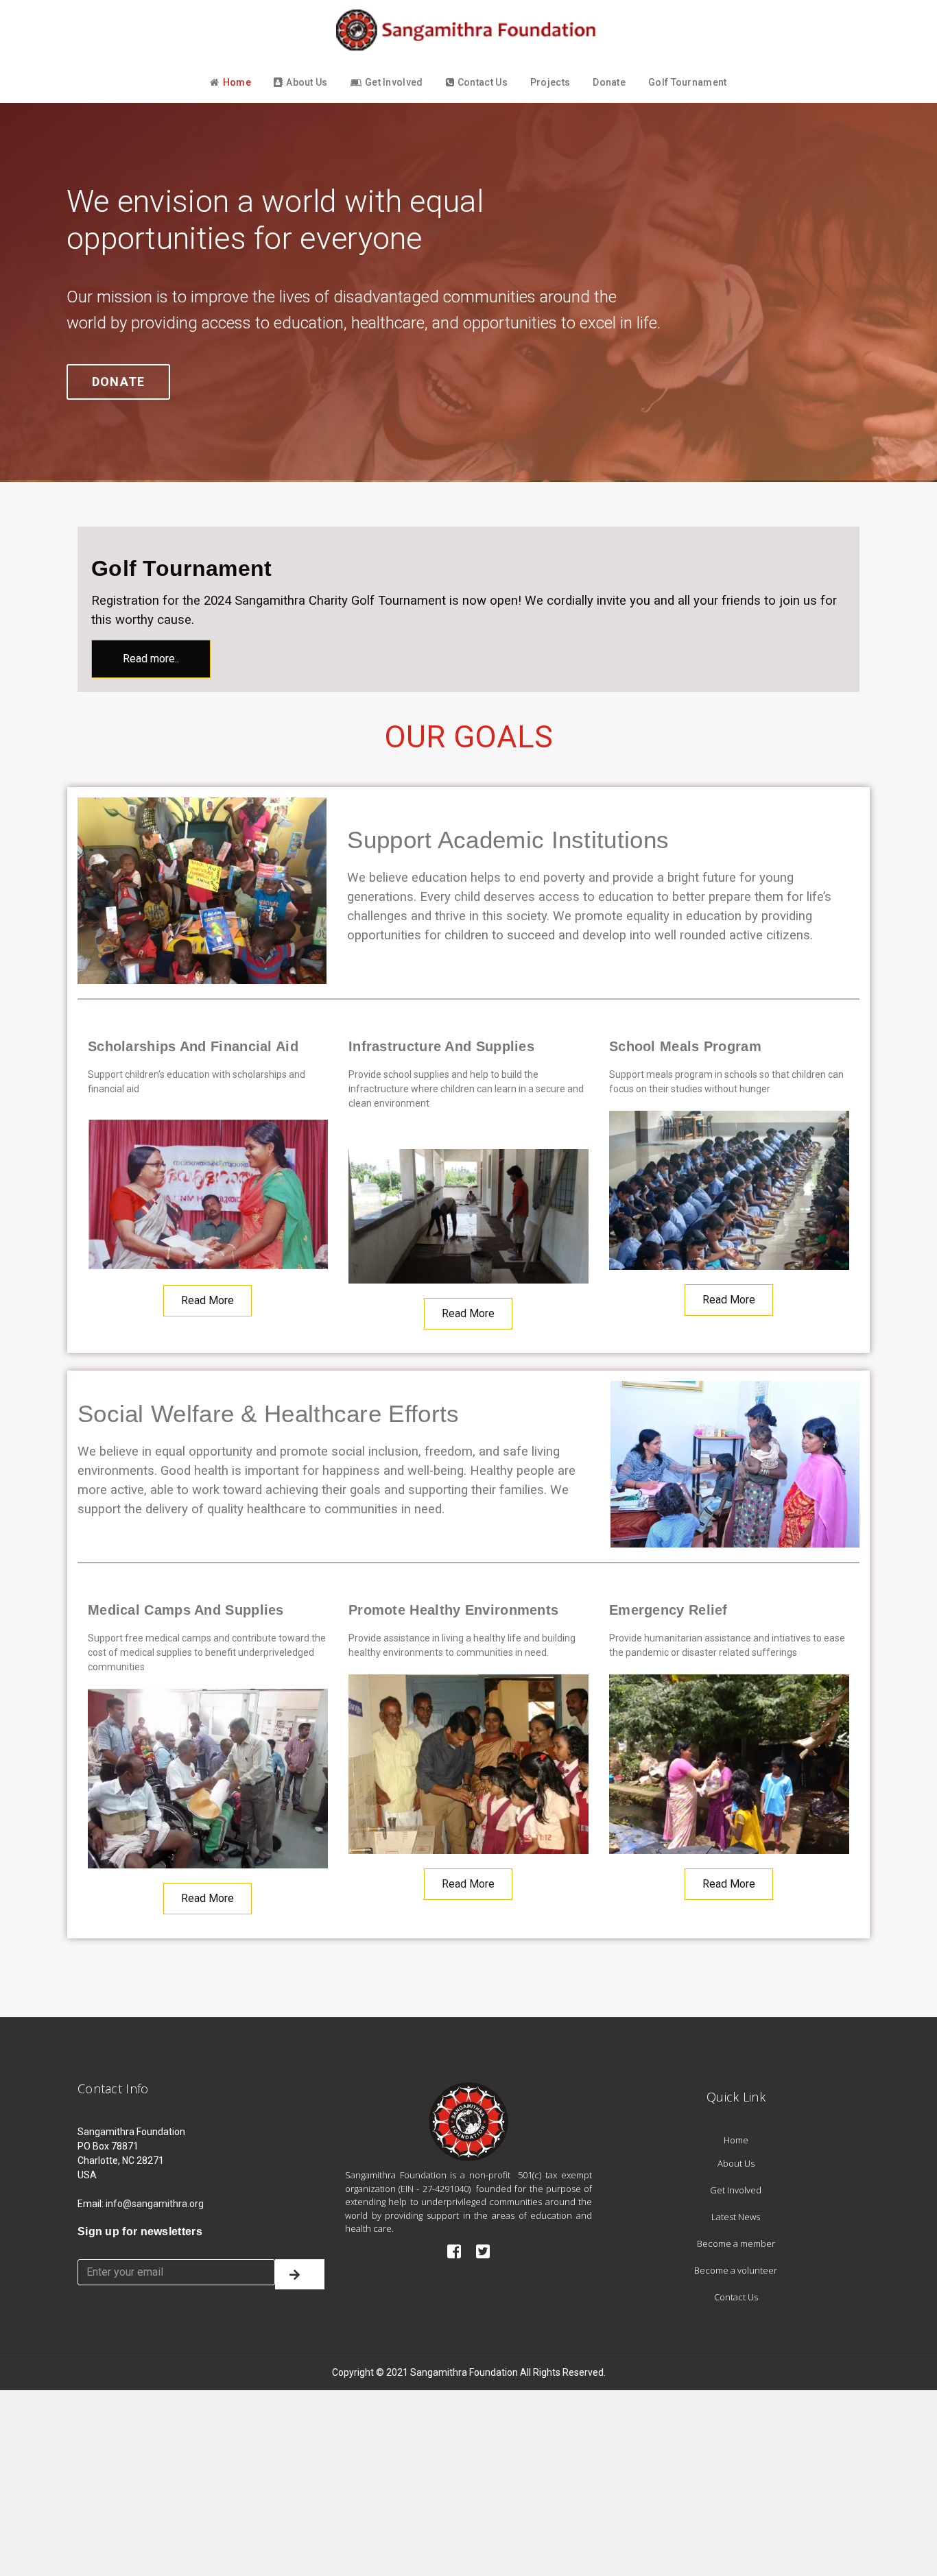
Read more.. (151, 659)
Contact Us (483, 82)
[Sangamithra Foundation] (468, 30)
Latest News (736, 2217)
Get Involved (394, 82)
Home (237, 82)
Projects (550, 82)
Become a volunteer (736, 2270)
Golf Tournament (688, 82)
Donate (609, 82)
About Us (307, 82)
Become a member (736, 2243)
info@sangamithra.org (155, 2204)
